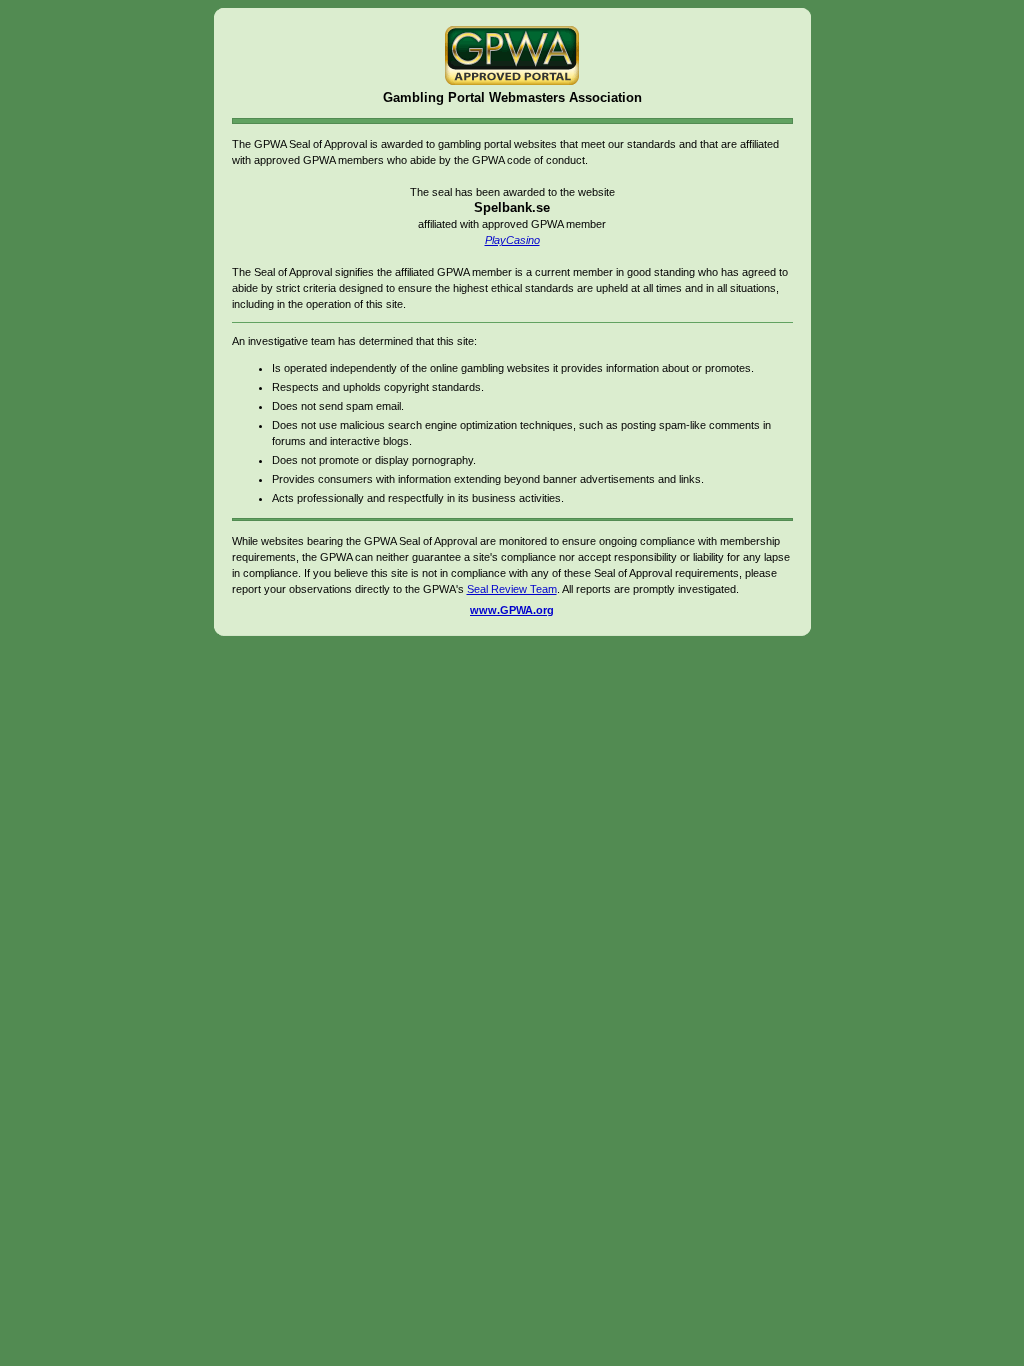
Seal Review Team (512, 589)
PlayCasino (512, 240)
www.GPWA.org (512, 610)
